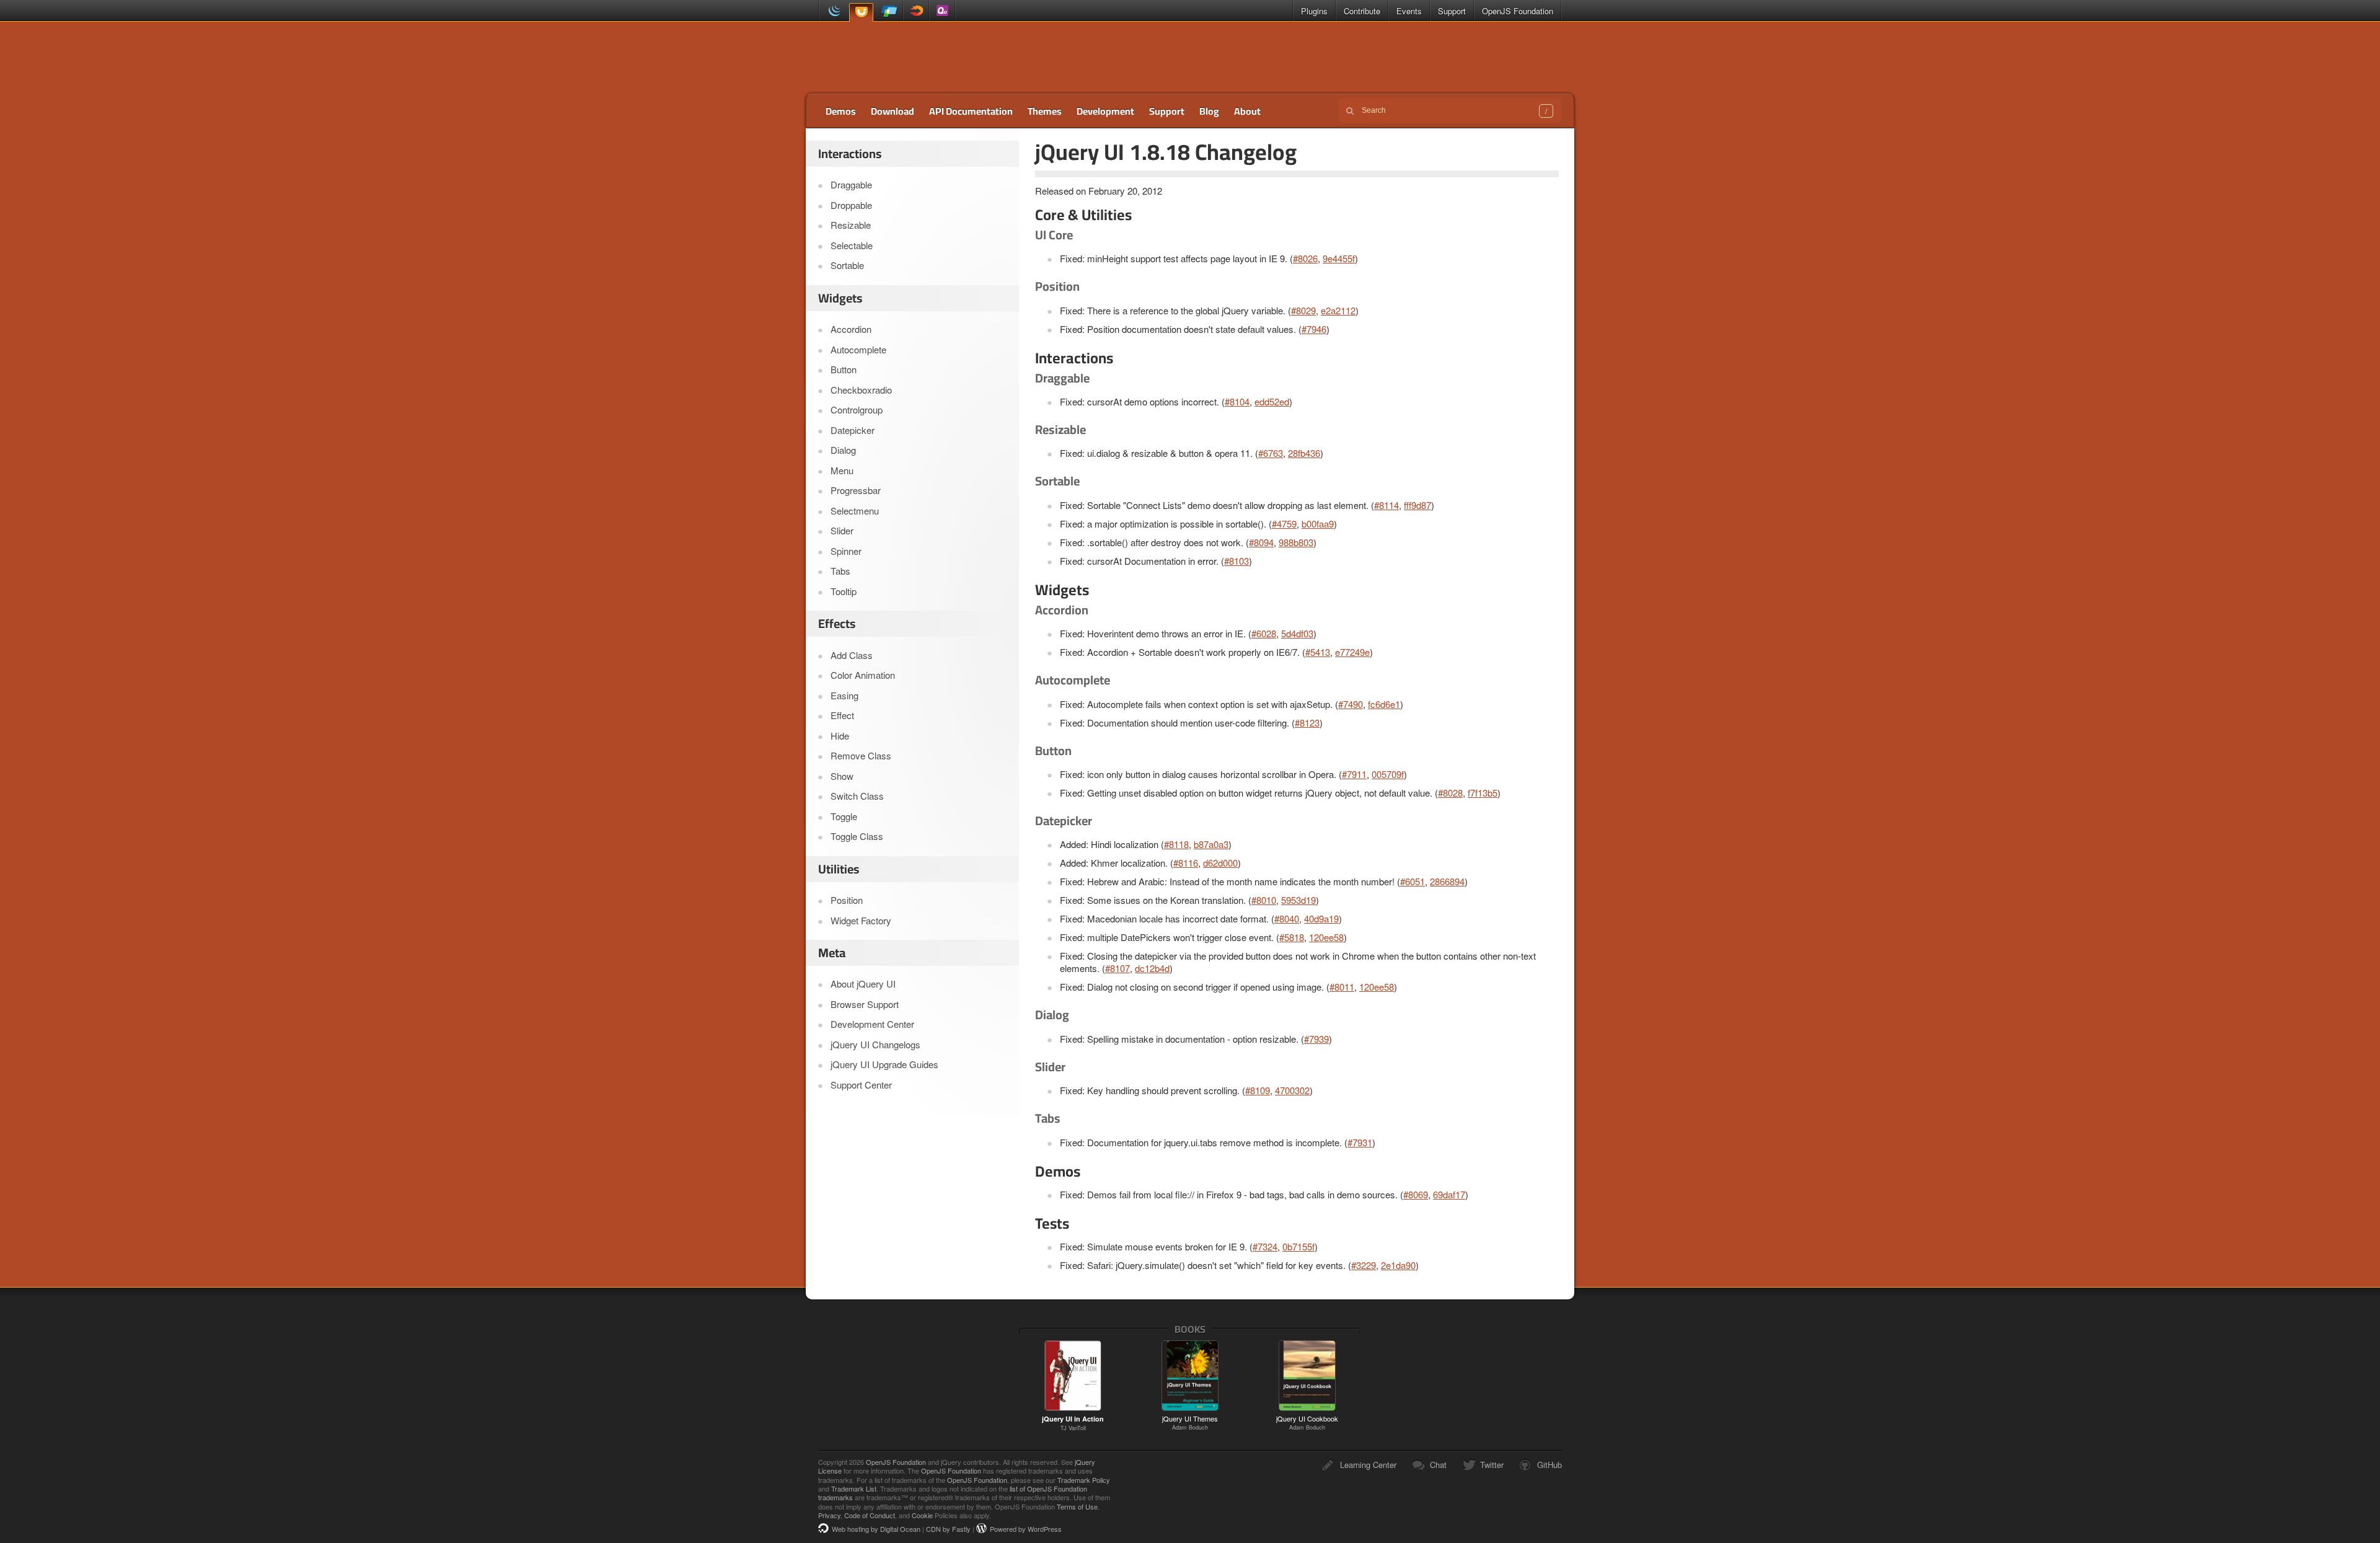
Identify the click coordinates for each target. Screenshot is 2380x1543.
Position (847, 900)
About (1247, 111)
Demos (841, 111)
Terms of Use (1077, 1506)
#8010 (1264, 900)
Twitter (1492, 1465)
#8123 (1307, 723)
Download (892, 111)
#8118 (1176, 844)
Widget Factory (861, 920)
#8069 (1416, 1194)
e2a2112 (1338, 310)
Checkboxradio (861, 390)
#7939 (1316, 1039)
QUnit (942, 11)
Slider (842, 530)
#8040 (1287, 918)
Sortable (847, 265)
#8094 (1261, 542)
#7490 (1351, 704)
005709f (1388, 774)
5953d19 (1298, 900)
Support (1452, 11)
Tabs (840, 571)
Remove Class (861, 755)
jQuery (832, 11)
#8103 (1236, 561)
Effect (842, 715)
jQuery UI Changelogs (875, 1044)
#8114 (1386, 505)
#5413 (1318, 652)
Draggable (851, 184)
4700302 (1292, 1090)
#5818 (1292, 937)
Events (1409, 11)
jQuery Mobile (890, 11)
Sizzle (916, 11)
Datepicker (853, 430)
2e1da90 (1398, 1265)
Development (1105, 111)
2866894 (1447, 881)
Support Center (861, 1085)
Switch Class (857, 796)
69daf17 (1449, 1194)
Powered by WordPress (1026, 1529)
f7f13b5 (1483, 793)
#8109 (1258, 1090)
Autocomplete (858, 349)
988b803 (1296, 542)
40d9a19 (1321, 918)
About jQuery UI (863, 984)
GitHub (1549, 1465)
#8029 (1303, 310)
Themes (1045, 111)
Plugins (1314, 11)
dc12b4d (1152, 968)
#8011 (1342, 987)
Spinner (846, 551)
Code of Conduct (870, 1515)
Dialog (843, 450)
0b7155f (1298, 1246)
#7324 (1265, 1246)
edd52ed (1272, 401)
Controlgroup (857, 409)
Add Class (852, 655)
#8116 (1186, 863)
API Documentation (971, 111)
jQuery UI (861, 11)
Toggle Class (857, 836)
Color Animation (863, 675)
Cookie (922, 1515)
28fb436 (1304, 453)
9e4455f (1339, 258)
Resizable (851, 225)
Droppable (851, 205)
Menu (842, 470)
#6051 (1413, 881)
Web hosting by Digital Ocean (876, 1529)
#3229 (1364, 1265)
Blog (1209, 111)
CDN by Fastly (948, 1529)
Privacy (829, 1515)
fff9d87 (1417, 505)
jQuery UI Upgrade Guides (884, 1064)
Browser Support (865, 1004)
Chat (1438, 1465)
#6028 (1264, 633)
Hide (840, 736)
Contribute (1362, 11)
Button (844, 369)
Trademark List (854, 1488)
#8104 (1237, 401)
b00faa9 (1318, 524)
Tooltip (844, 591)
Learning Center (1368, 1465)
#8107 (1117, 968)
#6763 (1271, 453)
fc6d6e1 (1384, 704)
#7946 (1314, 329)
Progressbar (856, 490)
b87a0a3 (1211, 844)
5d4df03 (1297, 633)
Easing (844, 695)
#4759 (1284, 524)
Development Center (872, 1024)
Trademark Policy (1084, 1480)
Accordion (851, 329)
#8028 (1450, 793)
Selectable (852, 245)
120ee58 (1326, 937)
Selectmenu (855, 511)
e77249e (1352, 652)
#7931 (1360, 1142)
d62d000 (1220, 863)
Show (842, 776)
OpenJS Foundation (1518, 11)
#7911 (1354, 774)
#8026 (1305, 258)
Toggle (844, 816)
